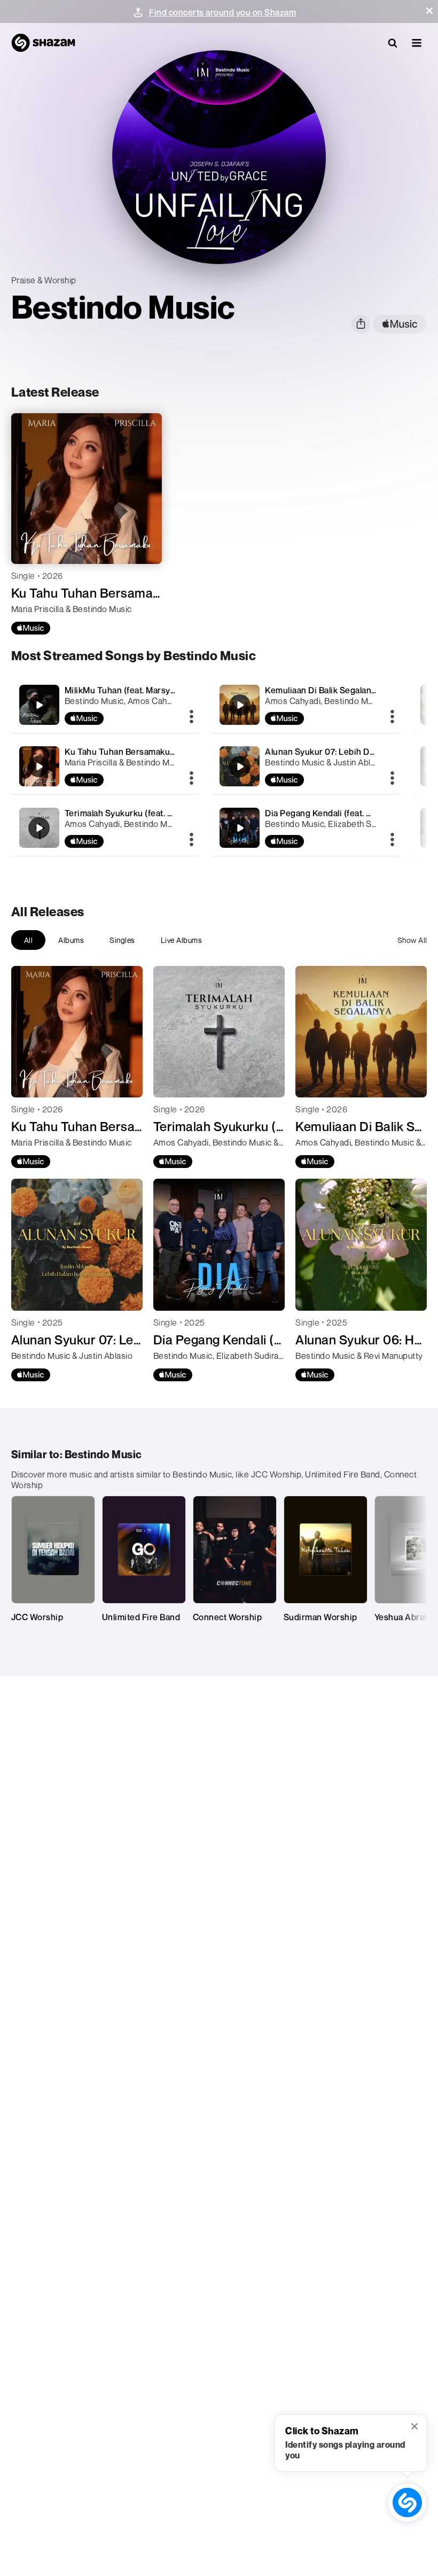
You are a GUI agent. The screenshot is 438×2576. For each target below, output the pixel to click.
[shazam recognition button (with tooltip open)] (407, 2502)
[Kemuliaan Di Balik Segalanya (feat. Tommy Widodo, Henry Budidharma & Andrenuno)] (305, 705)
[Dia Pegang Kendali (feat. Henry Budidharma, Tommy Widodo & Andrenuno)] (305, 828)
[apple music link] (400, 324)
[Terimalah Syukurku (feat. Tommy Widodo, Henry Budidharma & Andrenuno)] (105, 828)
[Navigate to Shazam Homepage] (43, 43)
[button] (429, 11)
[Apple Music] (31, 628)
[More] (191, 717)
